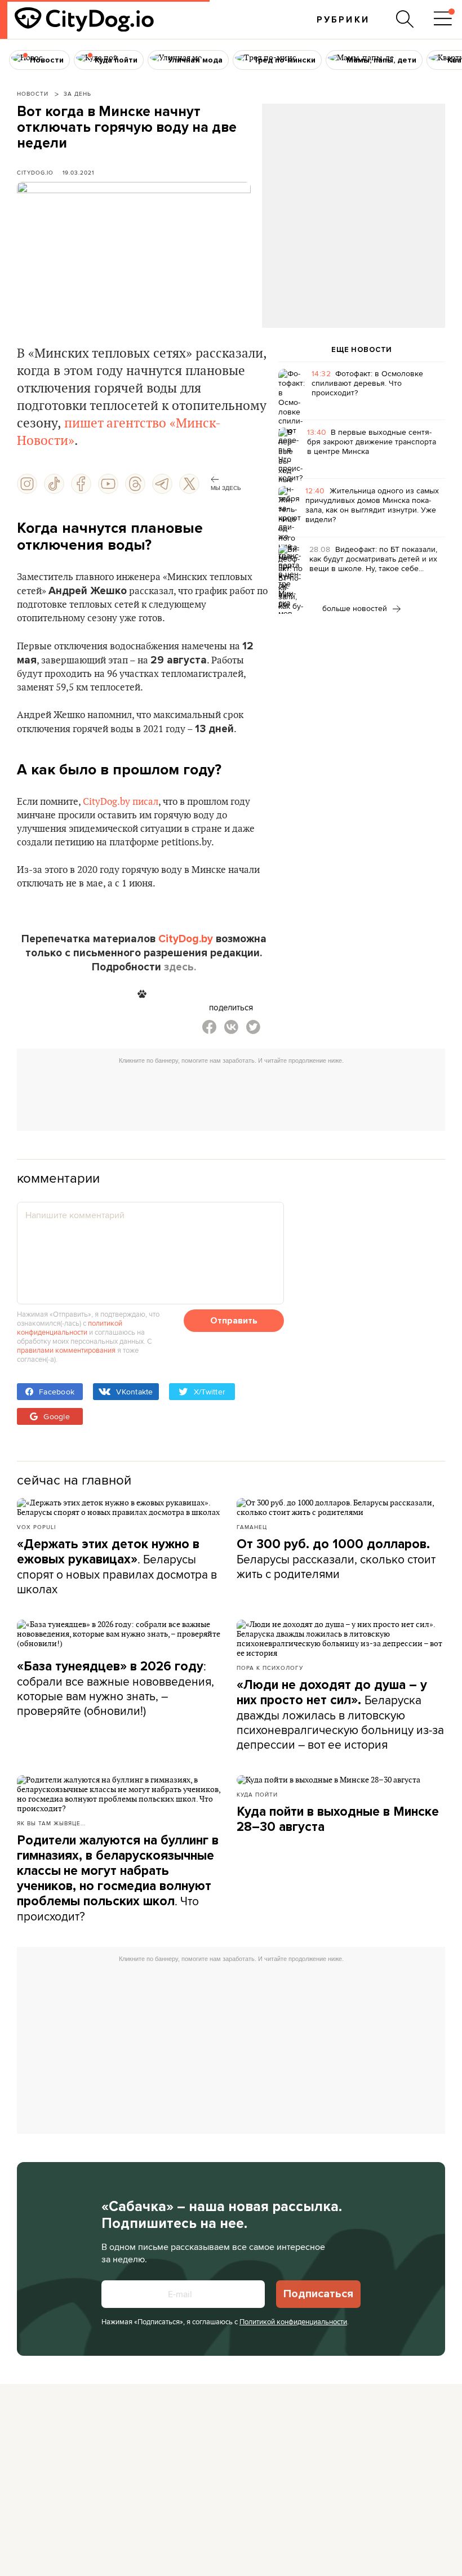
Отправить (234, 1321)
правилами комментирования (66, 1350)
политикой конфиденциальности (70, 1327)
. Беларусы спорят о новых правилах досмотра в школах (117, 1567)
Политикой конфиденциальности (293, 2321)
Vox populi (36, 1527)
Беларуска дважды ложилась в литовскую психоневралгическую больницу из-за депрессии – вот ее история (340, 1715)
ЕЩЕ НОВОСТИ (362, 350)
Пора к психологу (270, 1668)
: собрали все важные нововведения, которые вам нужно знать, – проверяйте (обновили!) (115, 1688)
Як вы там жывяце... (51, 1823)
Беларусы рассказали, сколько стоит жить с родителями (336, 1559)
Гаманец (252, 1527)
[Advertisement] (353, 195)
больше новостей (356, 608)
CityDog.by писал (121, 802)
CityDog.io (35, 172)
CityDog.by (186, 939)
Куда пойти (257, 1794)
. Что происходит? (118, 1878)
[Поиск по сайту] (405, 19)
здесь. (180, 967)
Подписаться (318, 2294)
